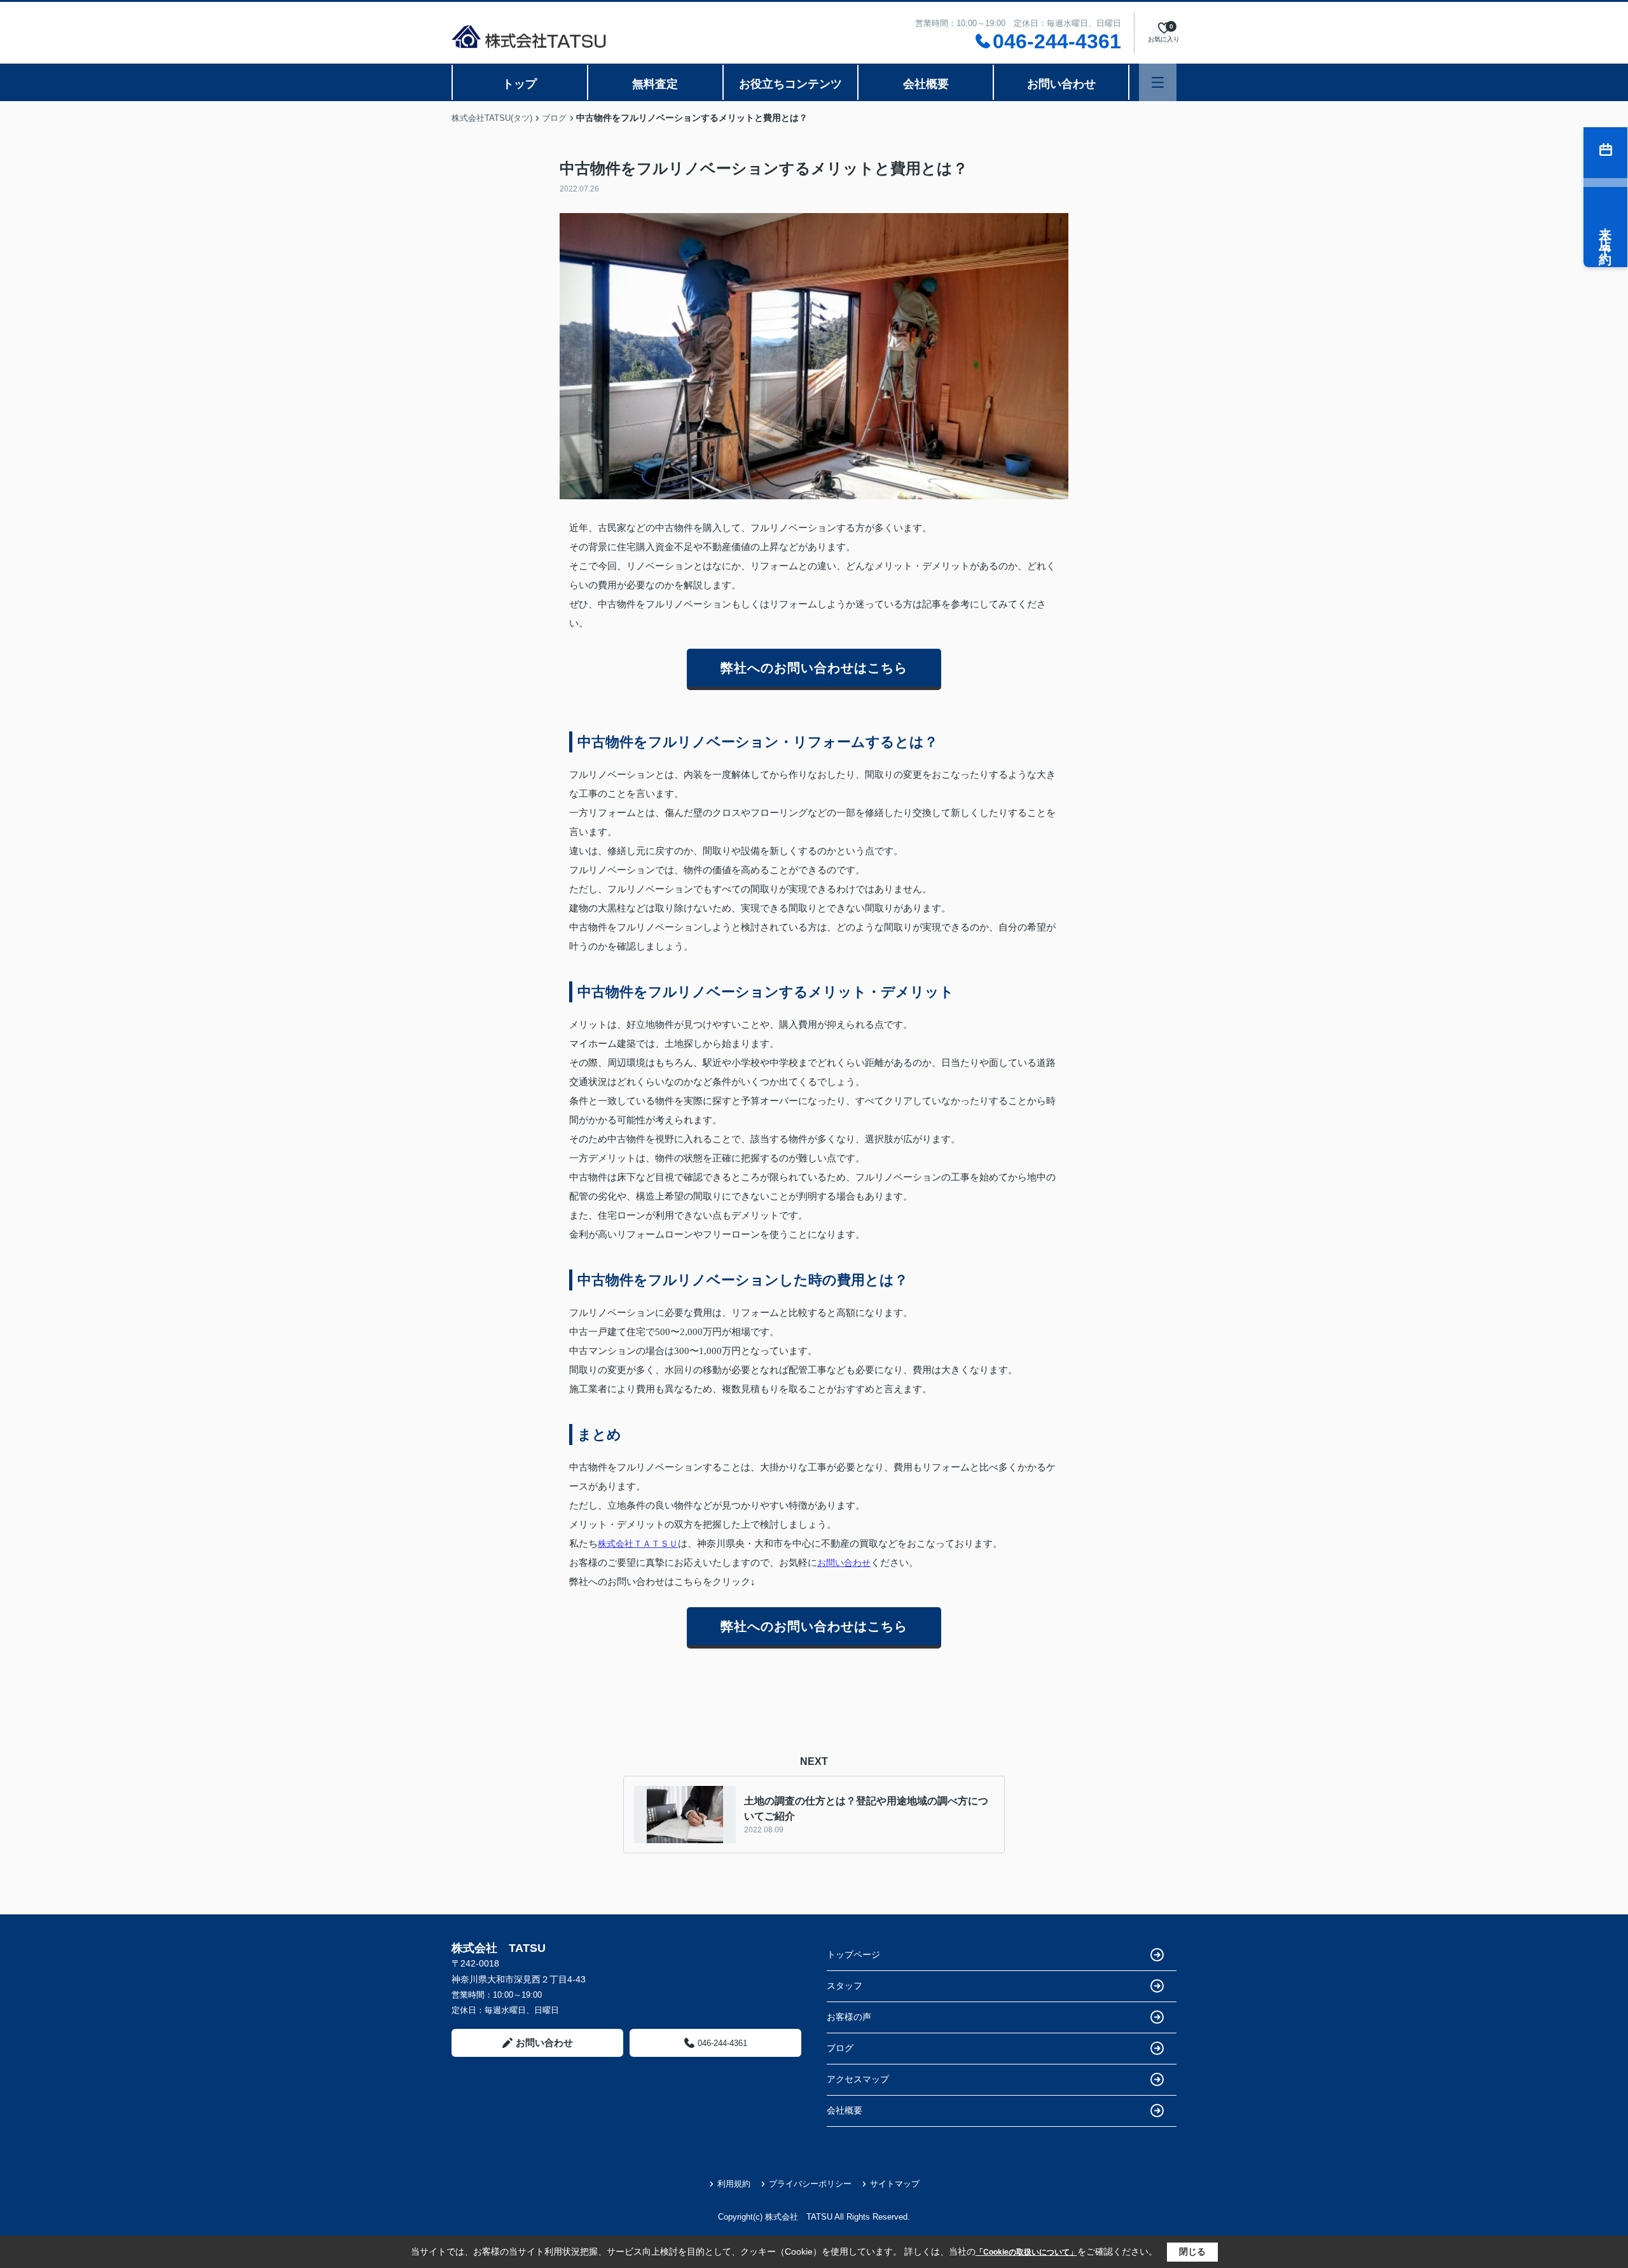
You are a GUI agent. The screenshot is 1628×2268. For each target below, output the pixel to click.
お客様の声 (849, 2017)
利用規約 (734, 2184)
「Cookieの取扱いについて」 (1026, 2252)
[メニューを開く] (1158, 82)
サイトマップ (895, 2184)
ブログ (840, 2048)
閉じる (1192, 2251)
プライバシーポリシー (810, 2184)
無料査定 (655, 84)
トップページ (853, 1954)
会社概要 (926, 84)
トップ (520, 84)
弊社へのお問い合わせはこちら (814, 668)
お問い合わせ (1061, 84)
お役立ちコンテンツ (790, 84)
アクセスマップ (858, 2079)
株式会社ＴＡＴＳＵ (638, 1544)
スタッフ (845, 1986)
